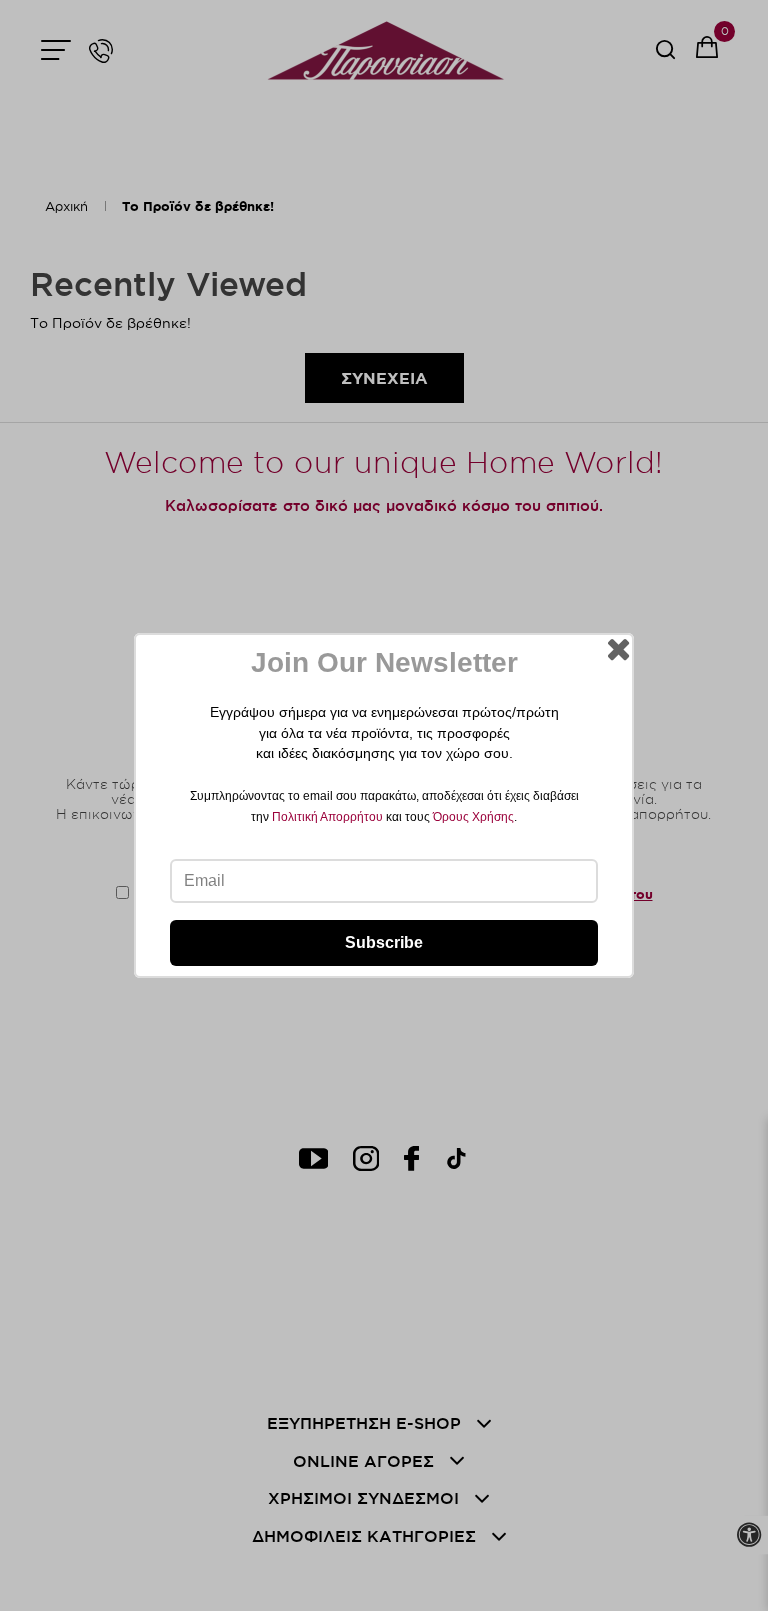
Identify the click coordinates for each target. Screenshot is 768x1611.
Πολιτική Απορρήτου (327, 817)
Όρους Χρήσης (473, 817)
